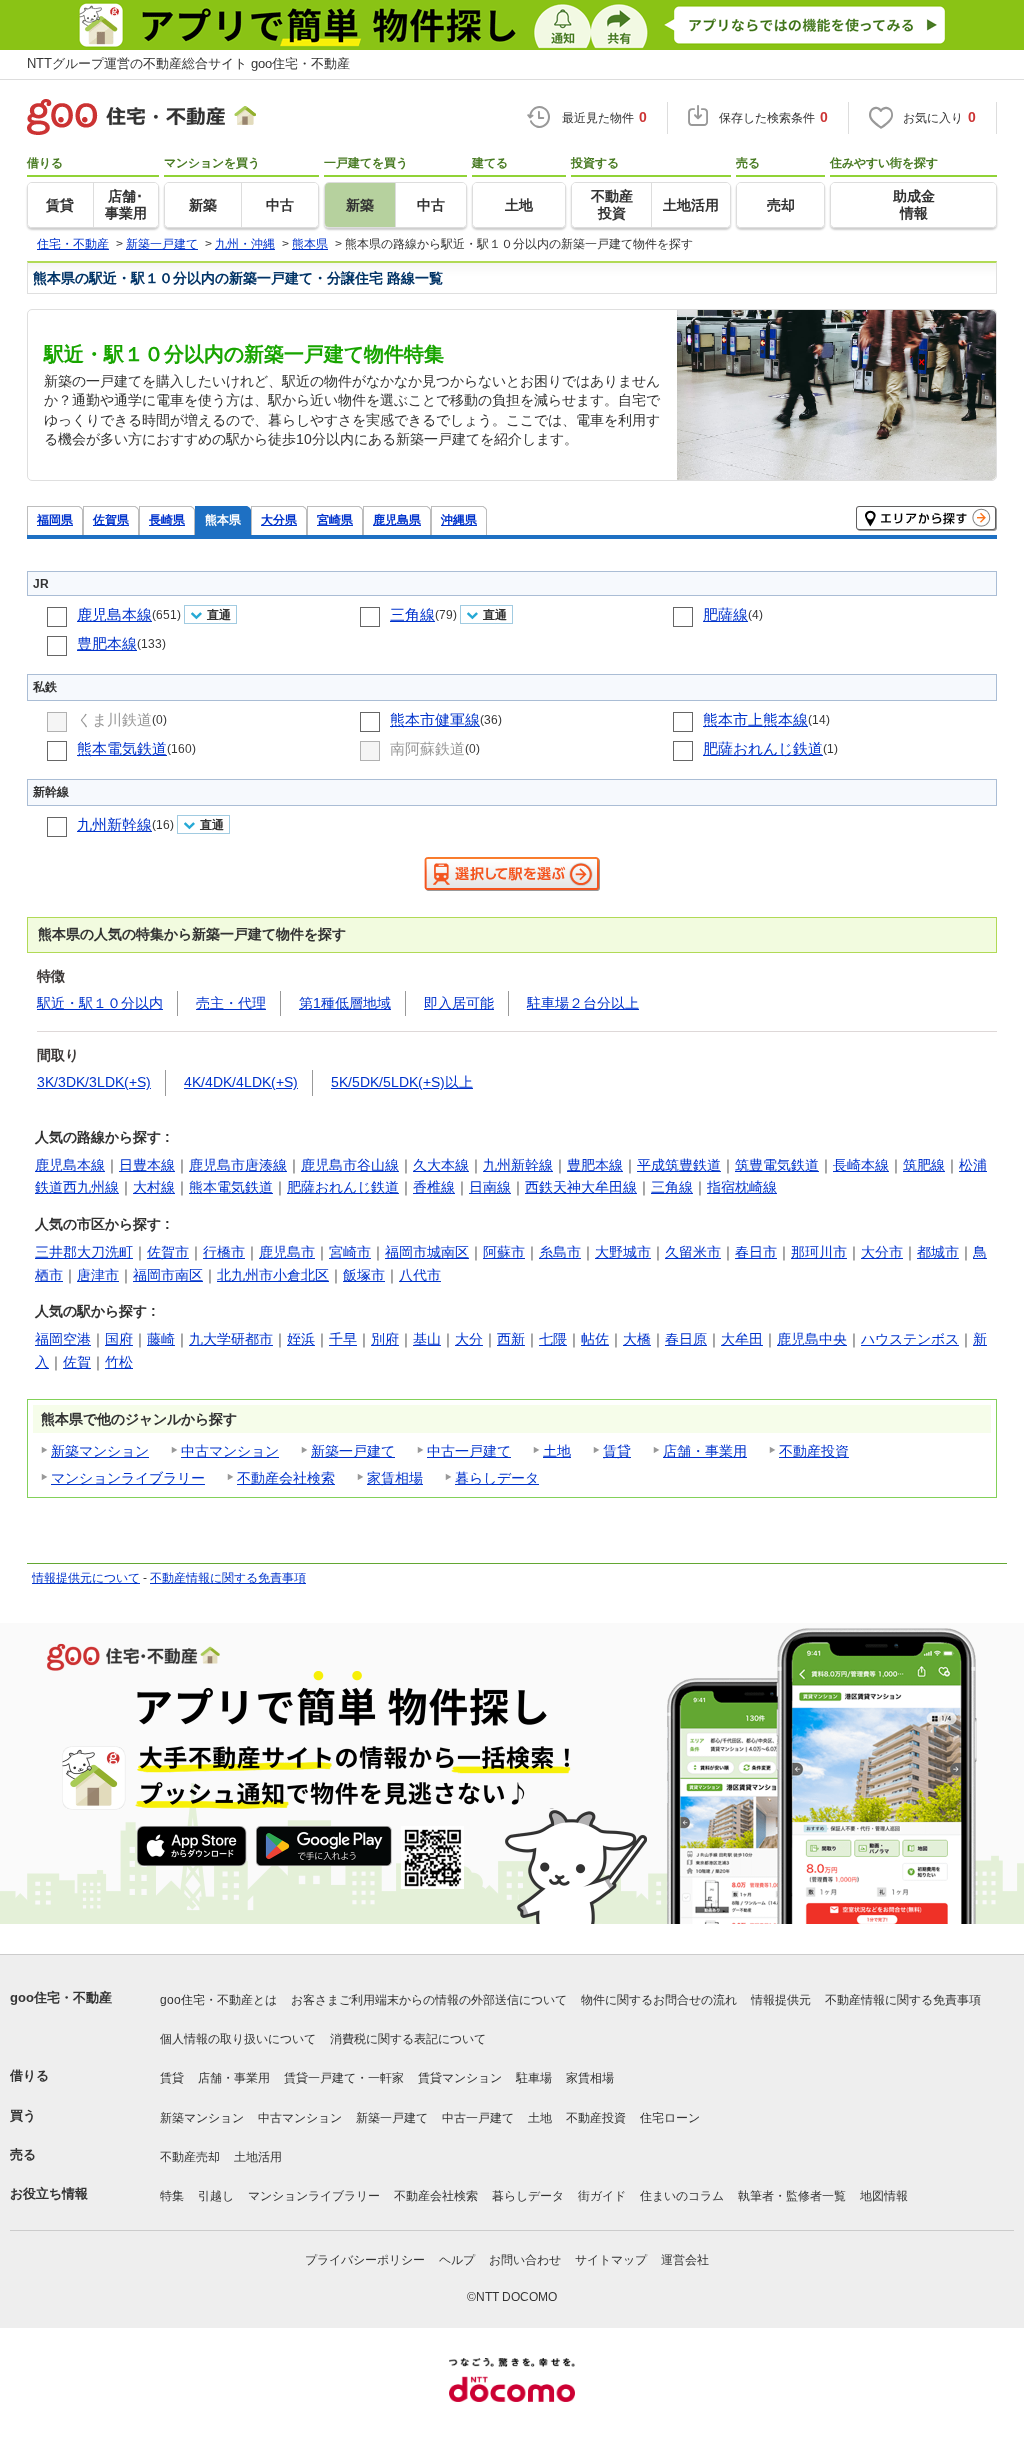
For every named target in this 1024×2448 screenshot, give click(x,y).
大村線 (154, 1187)
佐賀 (77, 1362)
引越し (216, 2196)
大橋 (637, 1339)
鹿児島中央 (812, 1339)
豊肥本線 (107, 643)
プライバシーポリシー (365, 2260)
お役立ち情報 (49, 2193)
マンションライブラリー (128, 1478)
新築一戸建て (353, 1451)
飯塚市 (364, 1275)
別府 (385, 1339)
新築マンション (100, 1451)
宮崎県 (335, 519)
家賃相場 (395, 1478)
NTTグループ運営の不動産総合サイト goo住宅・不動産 (188, 63)
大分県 (279, 519)
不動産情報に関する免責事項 (228, 1578)
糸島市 (560, 1252)
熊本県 (223, 519)
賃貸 (617, 1451)
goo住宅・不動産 (61, 1997)
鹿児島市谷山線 (350, 1165)
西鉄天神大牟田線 (581, 1187)
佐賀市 (168, 1252)
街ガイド (602, 2196)
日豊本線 (147, 1165)
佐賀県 (111, 519)
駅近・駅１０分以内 (100, 1003)
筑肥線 (924, 1165)
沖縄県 (459, 519)
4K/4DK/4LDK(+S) (241, 1082)
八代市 (420, 1275)
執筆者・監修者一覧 (792, 2196)
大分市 (882, 1252)
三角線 (412, 614)
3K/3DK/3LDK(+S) (94, 1082)
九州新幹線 (114, 824)
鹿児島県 (397, 519)
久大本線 (441, 1165)
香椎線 (434, 1187)
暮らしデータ (497, 1478)
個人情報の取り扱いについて (238, 2039)
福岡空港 (63, 1339)
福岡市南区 (168, 1275)
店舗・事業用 (705, 1451)
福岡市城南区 (427, 1252)
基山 (427, 1339)
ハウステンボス (910, 1339)
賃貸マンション (460, 2078)
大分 (469, 1339)
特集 (172, 2196)
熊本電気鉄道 (122, 748)
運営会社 (685, 2260)
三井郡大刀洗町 (84, 1252)
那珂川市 (819, 1252)
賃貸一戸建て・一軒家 (344, 2078)
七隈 (553, 1339)
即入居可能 (459, 1003)
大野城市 (623, 1252)
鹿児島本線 (114, 614)
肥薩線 (725, 614)
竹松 (119, 1362)
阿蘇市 (504, 1252)
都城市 (938, 1252)
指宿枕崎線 (742, 1187)
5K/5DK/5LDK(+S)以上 (402, 1082)
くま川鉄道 (114, 719)
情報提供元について (86, 1578)
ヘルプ (457, 2260)
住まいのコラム (682, 2196)
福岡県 (55, 519)
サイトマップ (611, 2260)
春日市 (756, 1252)
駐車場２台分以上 (583, 1003)
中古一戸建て (469, 1451)
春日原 (686, 1339)
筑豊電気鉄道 (777, 1165)
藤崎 (161, 1339)
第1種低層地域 (345, 1003)
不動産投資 (814, 1451)
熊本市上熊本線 (755, 719)
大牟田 (742, 1339)
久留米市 (693, 1252)
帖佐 (595, 1339)
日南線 (490, 1187)
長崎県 (167, 519)
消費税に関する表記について (408, 2039)
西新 (511, 1339)
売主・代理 (231, 1003)
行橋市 (224, 1252)
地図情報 (884, 2196)
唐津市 (98, 1275)
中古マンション (230, 1451)
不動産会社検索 (286, 1478)
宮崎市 (350, 1252)
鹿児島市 (287, 1252)
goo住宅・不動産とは (218, 2000)
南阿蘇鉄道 (427, 748)
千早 (343, 1339)
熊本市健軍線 (435, 719)
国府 (119, 1339)
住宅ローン (670, 2118)
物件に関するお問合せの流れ (659, 2000)
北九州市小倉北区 (273, 1275)
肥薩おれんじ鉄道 (763, 748)
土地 (557, 1451)
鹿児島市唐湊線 (238, 1165)
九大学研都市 (231, 1339)
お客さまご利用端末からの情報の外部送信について (429, 2000)
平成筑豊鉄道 (679, 1165)
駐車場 (534, 2078)
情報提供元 (781, 2000)
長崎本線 (861, 1165)
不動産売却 (190, 2157)
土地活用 (258, 2157)
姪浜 (301, 1339)
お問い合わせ (525, 2260)
